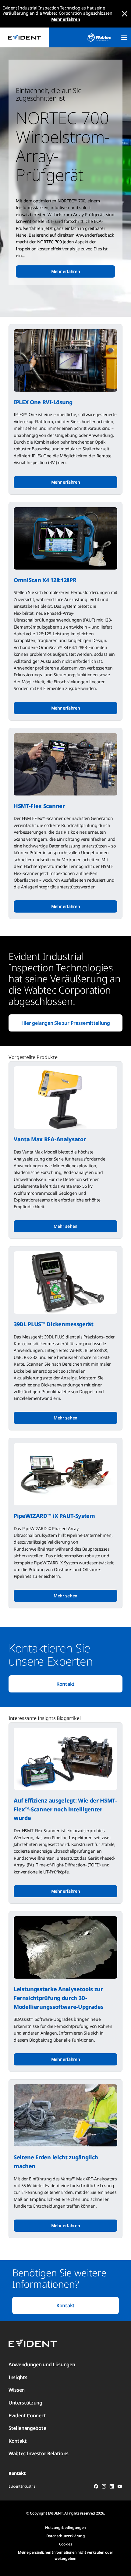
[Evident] (24, 37)
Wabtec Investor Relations (39, 2453)
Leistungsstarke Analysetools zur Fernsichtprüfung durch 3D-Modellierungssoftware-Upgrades (58, 1998)
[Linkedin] (112, 2487)
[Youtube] (120, 2487)
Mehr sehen (65, 1226)
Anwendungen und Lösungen (42, 2364)
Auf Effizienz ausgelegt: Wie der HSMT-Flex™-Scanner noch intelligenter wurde (65, 1809)
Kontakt (65, 1684)
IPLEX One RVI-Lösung (43, 402)
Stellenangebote (27, 2428)
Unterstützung (25, 2403)
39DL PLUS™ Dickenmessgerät (54, 1324)
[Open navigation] (124, 38)
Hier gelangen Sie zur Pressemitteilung (66, 1023)
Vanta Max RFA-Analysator (50, 1139)
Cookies (66, 2544)
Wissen (17, 2390)
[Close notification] (125, 14)
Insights (18, 2377)
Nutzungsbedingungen (65, 2528)
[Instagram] (104, 2487)
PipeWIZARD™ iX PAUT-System (54, 1516)
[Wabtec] (99, 37)
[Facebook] (96, 2487)
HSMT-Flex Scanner (39, 806)
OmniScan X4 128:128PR (45, 580)
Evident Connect (27, 2415)
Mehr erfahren (66, 19)
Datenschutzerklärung (66, 2536)
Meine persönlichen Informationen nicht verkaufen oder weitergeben (65, 2555)
